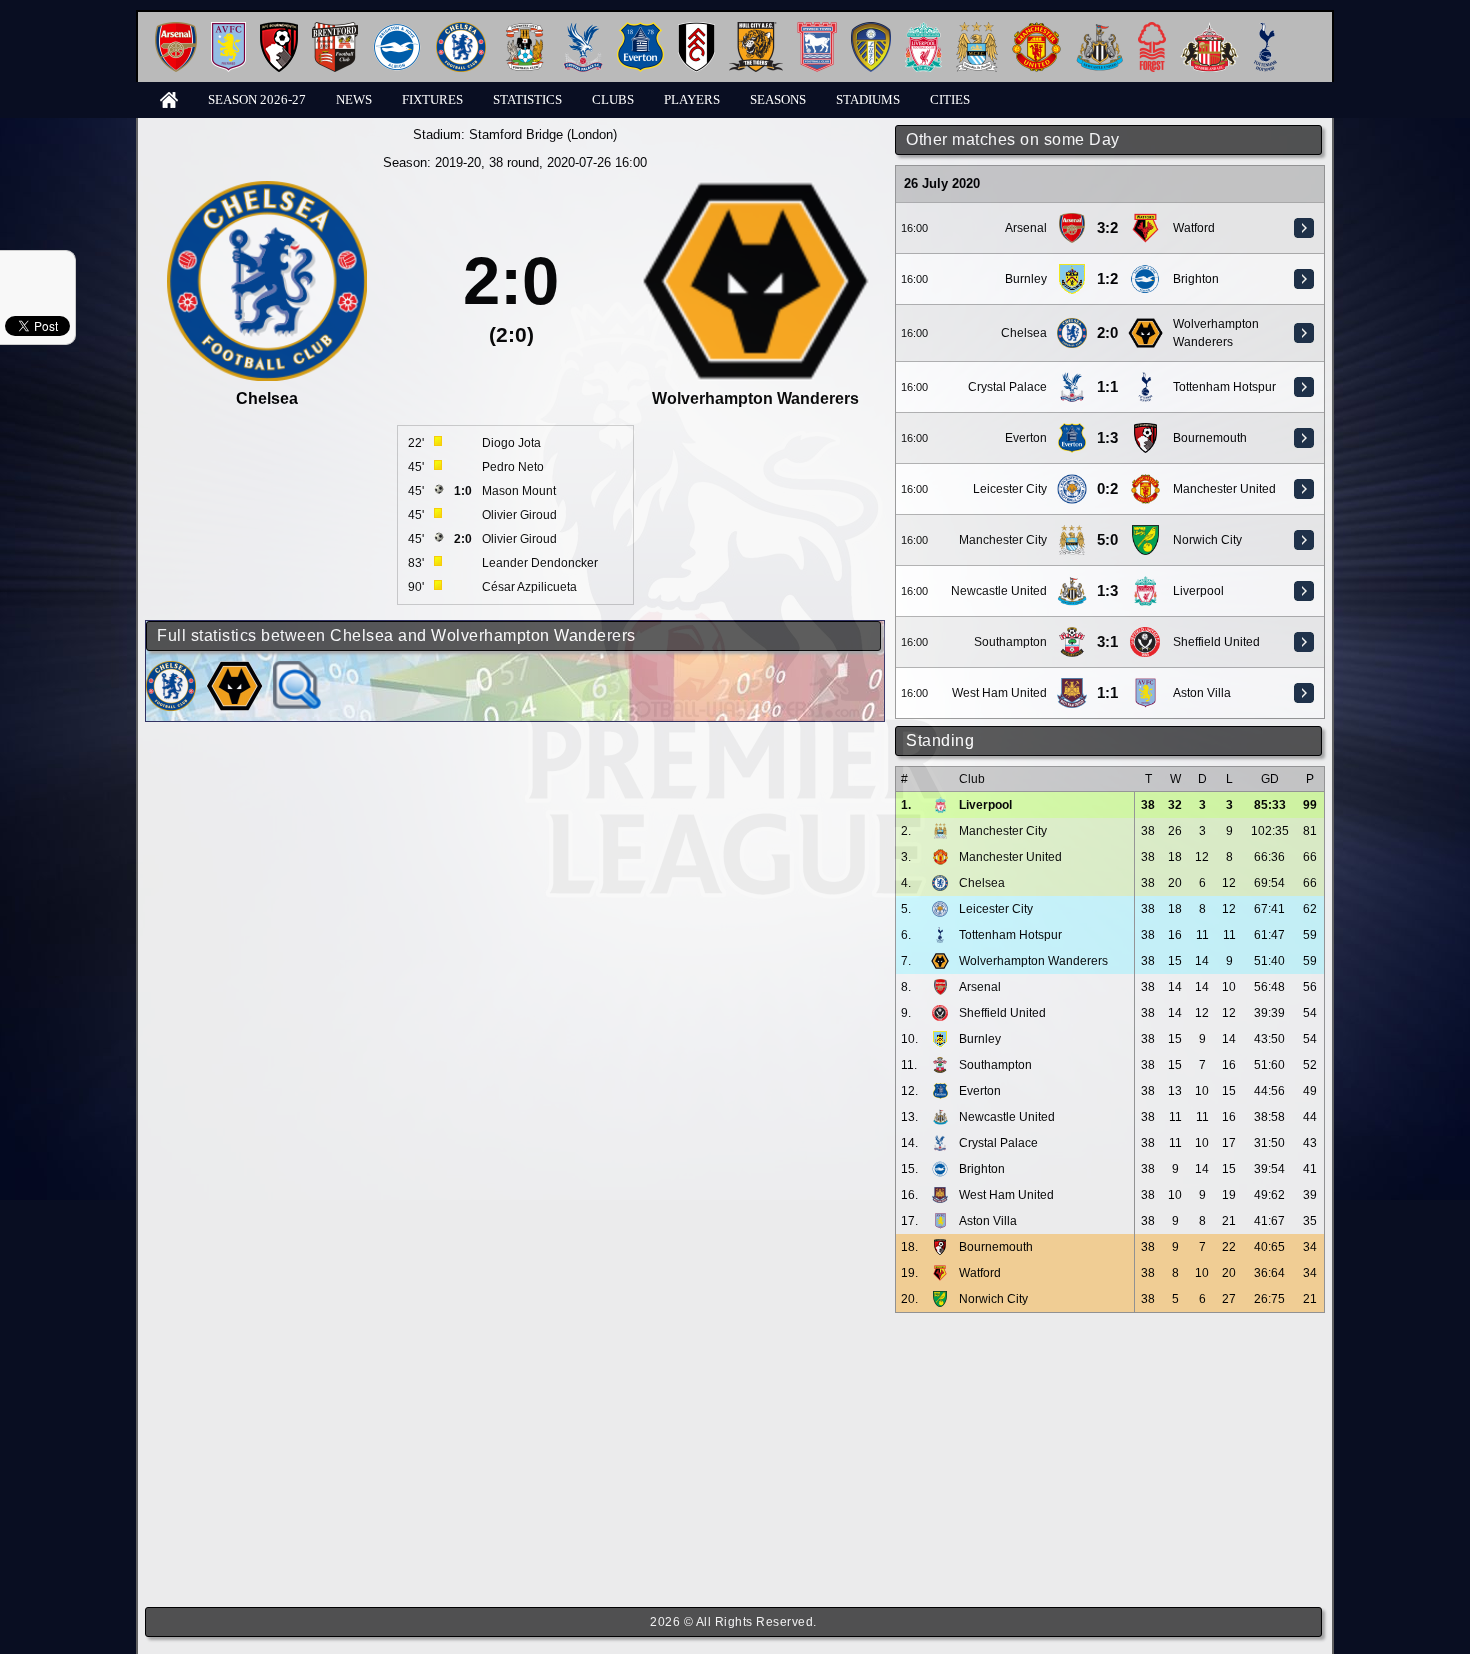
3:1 (1107, 642)
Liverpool (1198, 591)
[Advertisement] (1110, 1460)
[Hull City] (756, 29)
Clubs (613, 99)
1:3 (1107, 438)
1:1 (1107, 387)
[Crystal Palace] (583, 29)
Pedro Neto (513, 467)
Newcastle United (999, 591)
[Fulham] (696, 29)
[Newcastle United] (1099, 29)
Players (692, 99)
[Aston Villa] (228, 29)
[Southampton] (1072, 634)
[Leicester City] (1072, 481)
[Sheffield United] (1145, 634)
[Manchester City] (977, 29)
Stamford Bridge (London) (543, 134)
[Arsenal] (176, 29)
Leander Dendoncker (540, 563)
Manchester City (1003, 540)
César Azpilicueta (529, 587)
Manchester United (1224, 489)
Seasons (778, 99)
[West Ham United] (1072, 685)
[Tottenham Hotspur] (1265, 29)
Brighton (1196, 279)
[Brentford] (335, 29)
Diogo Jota (511, 443)
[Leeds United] (871, 29)
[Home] (169, 98)
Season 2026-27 (257, 99)
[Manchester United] (1036, 29)
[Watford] (1145, 220)
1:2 (1107, 279)
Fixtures (432, 99)
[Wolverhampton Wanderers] (1145, 325)
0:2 (1107, 489)
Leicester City (1010, 489)
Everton (1026, 438)
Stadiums (868, 99)
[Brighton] (397, 29)
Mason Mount (519, 491)
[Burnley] (1072, 271)
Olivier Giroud (519, 515)
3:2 (1107, 228)
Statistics (527, 99)
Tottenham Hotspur (1224, 387)
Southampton (1010, 642)
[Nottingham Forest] (1152, 29)
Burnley (1026, 279)
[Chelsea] (461, 29)
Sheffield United (1216, 642)
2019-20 (458, 162)
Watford (1194, 228)
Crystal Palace (1007, 387)
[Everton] (640, 29)
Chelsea (1024, 333)
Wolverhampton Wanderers (1033, 961)
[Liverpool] (923, 29)
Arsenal (1026, 228)
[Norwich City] (1145, 532)
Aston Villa (1202, 693)
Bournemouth (1210, 438)
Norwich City (1207, 540)
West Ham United (999, 693)
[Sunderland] (1209, 29)
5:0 (1107, 540)
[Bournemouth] (279, 29)
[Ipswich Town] (817, 29)
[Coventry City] (524, 29)
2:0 (1107, 333)
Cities (950, 99)
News (354, 99)
